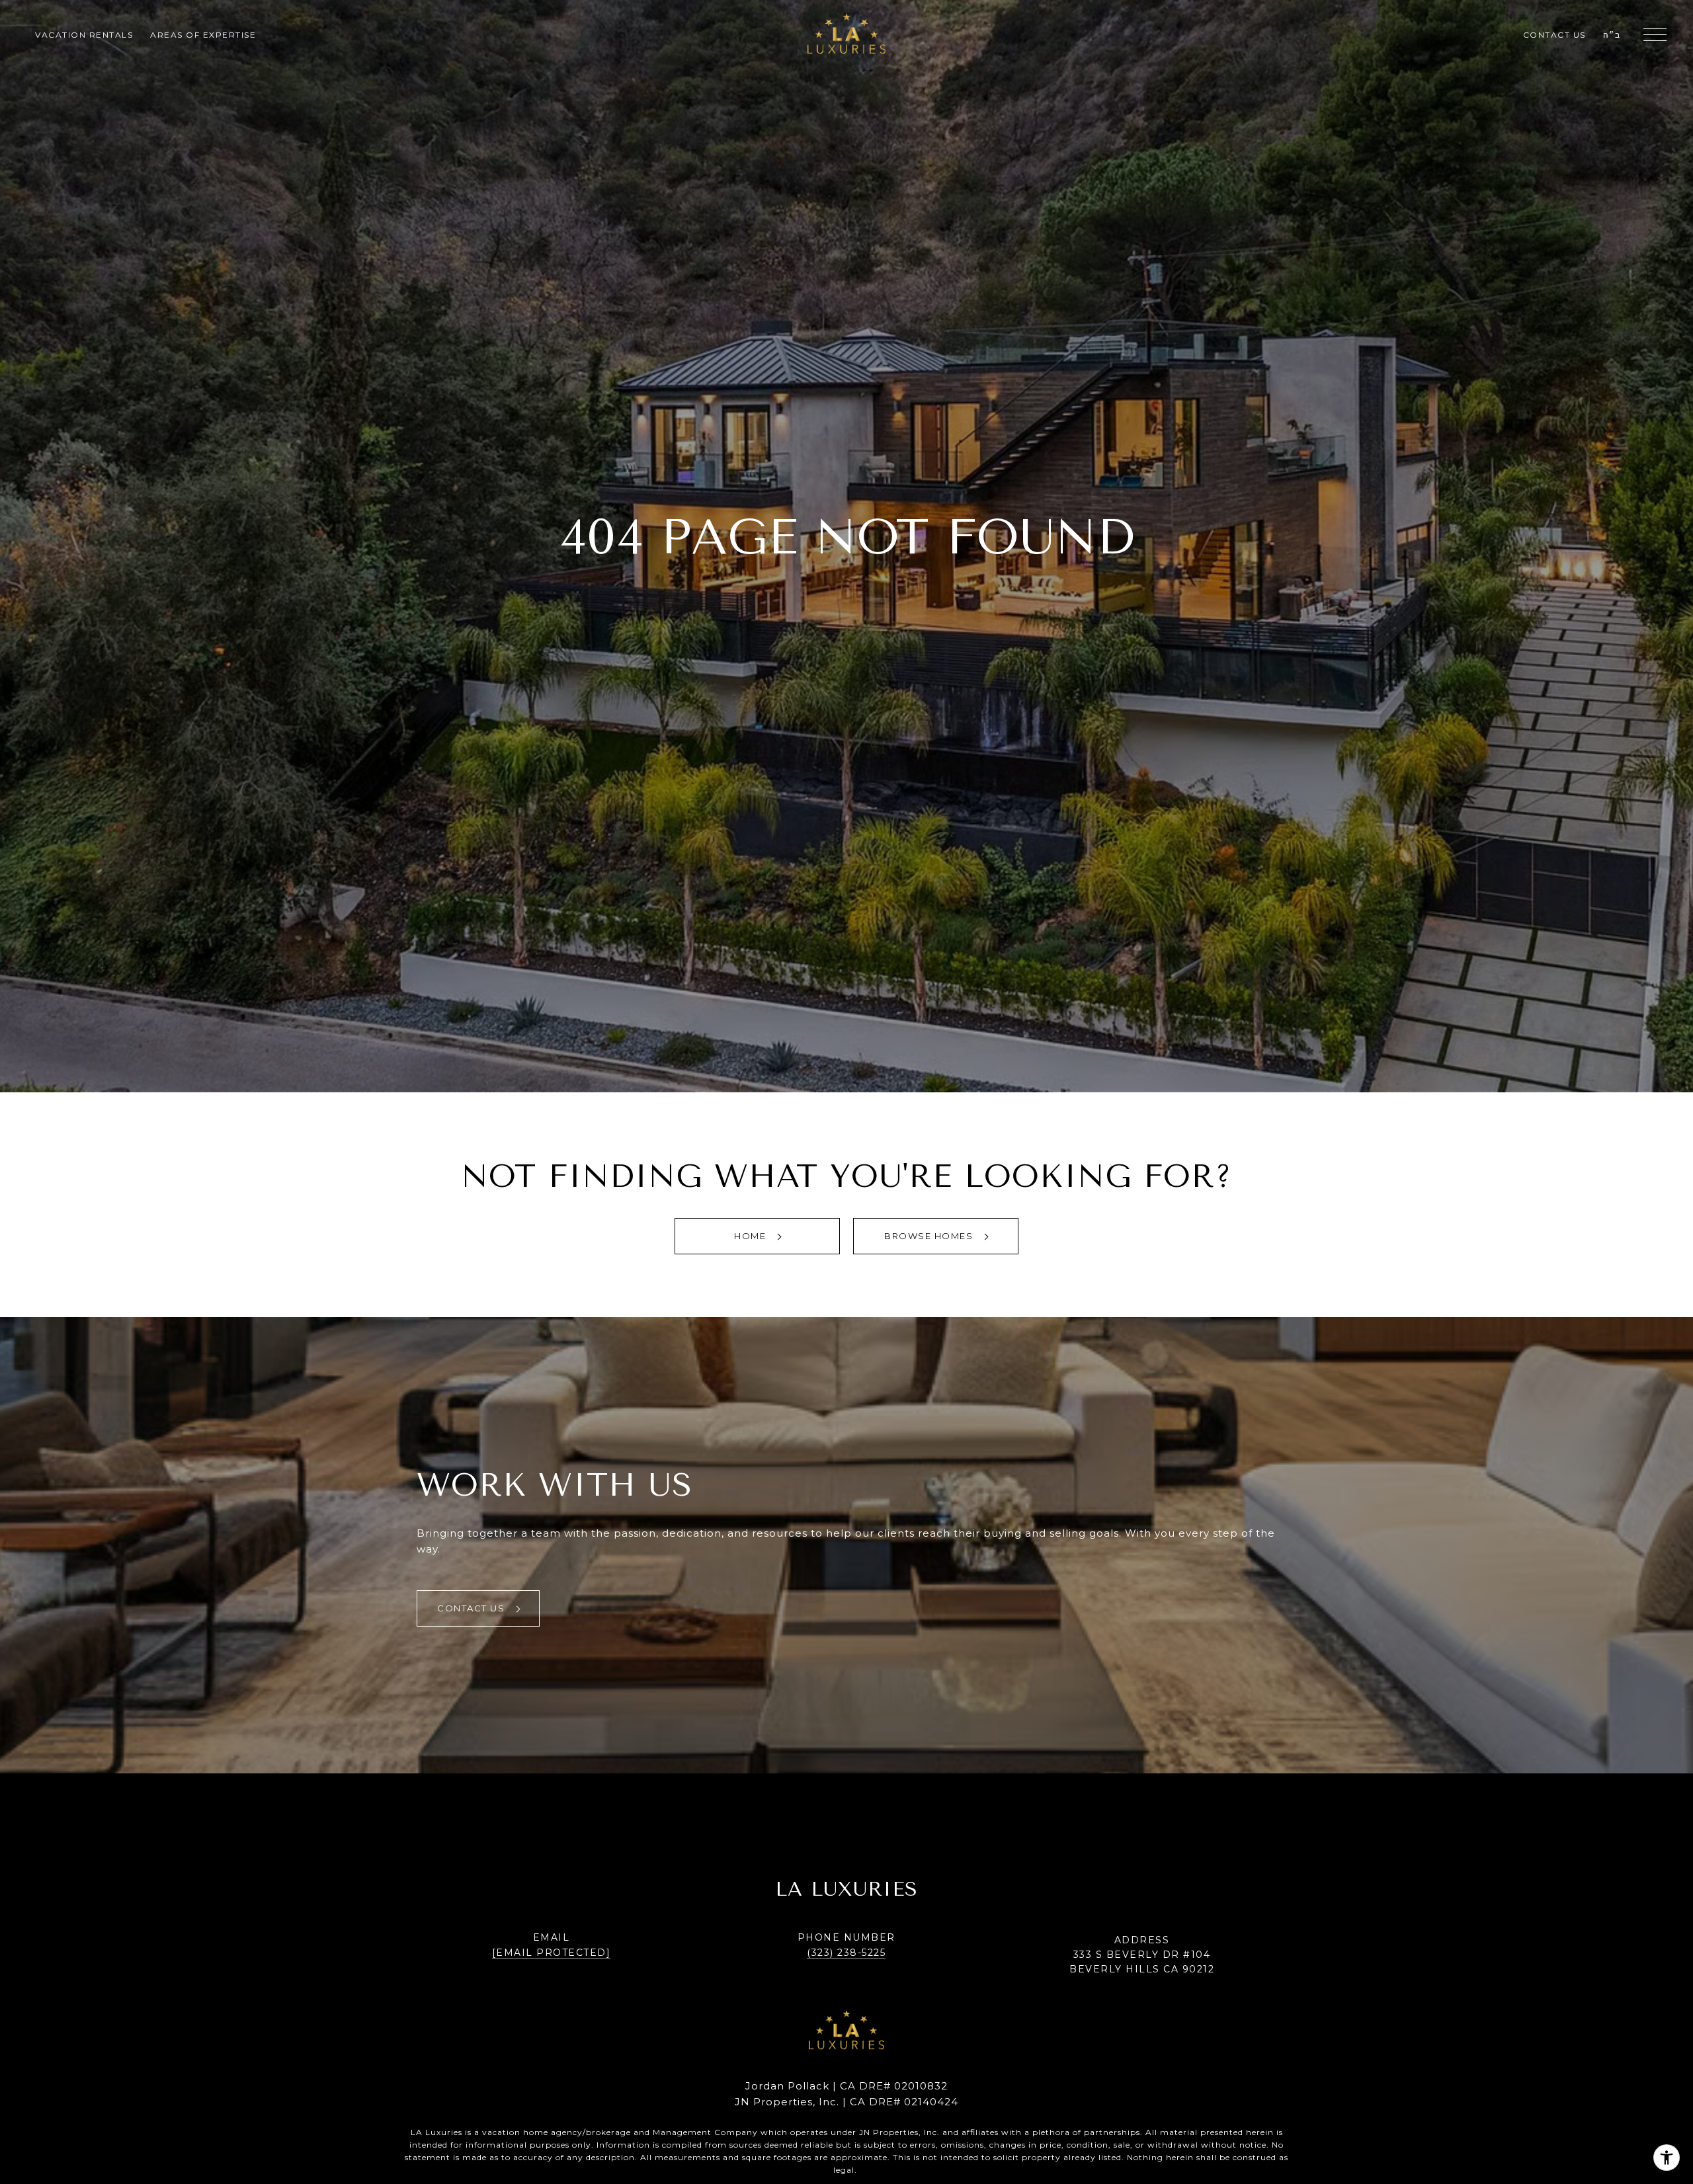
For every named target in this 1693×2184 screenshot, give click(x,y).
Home (752, 1236)
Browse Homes (930, 1236)
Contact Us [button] (473, 1608)
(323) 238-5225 (846, 1953)
